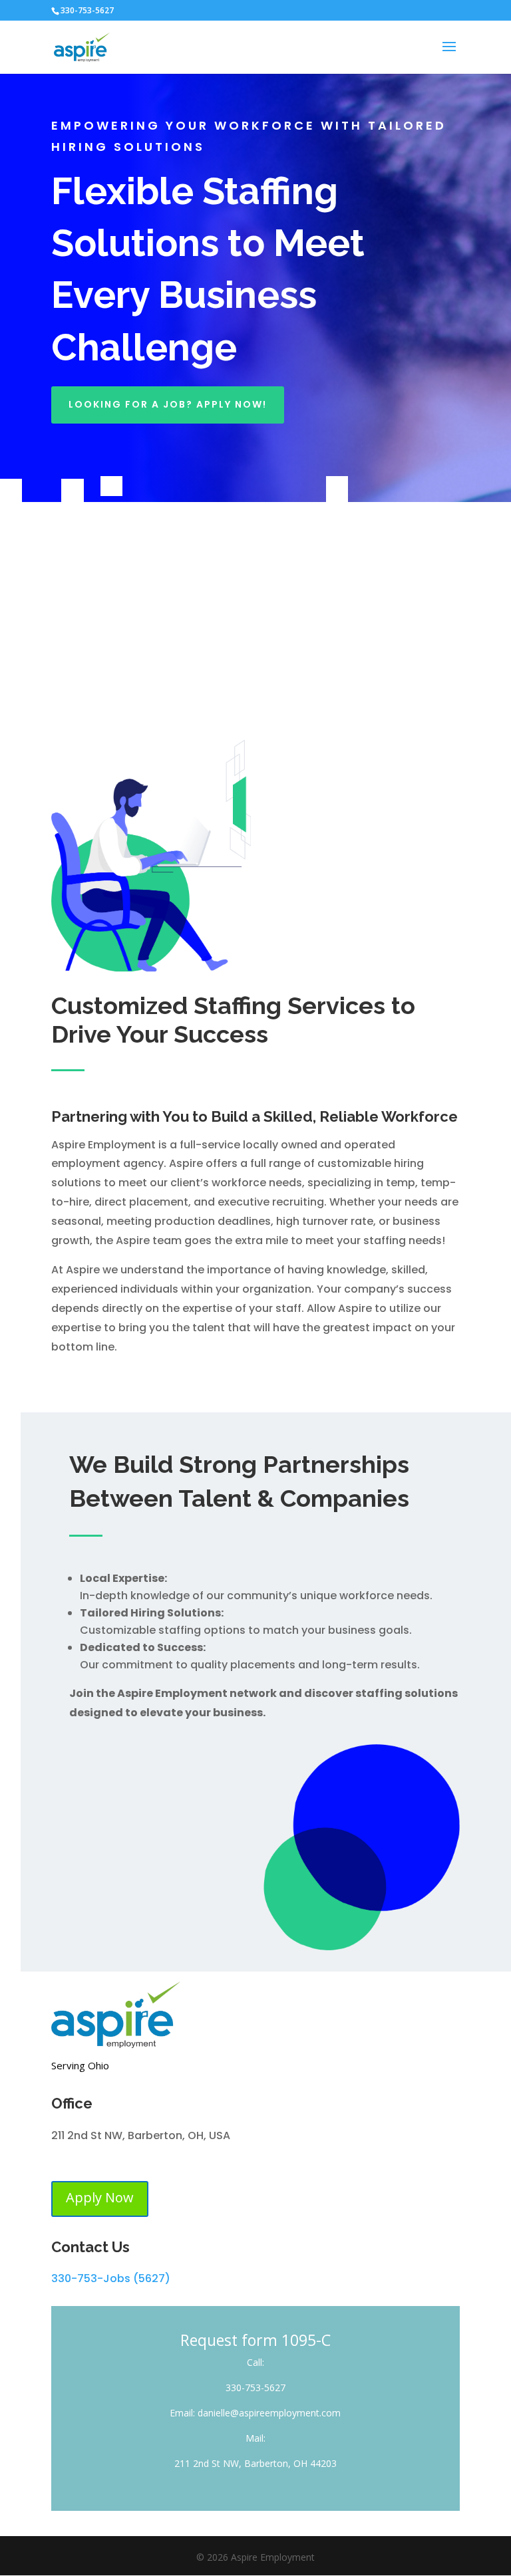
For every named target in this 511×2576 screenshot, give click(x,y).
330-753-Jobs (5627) (111, 2278)
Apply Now (100, 2197)
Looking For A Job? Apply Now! (168, 404)
